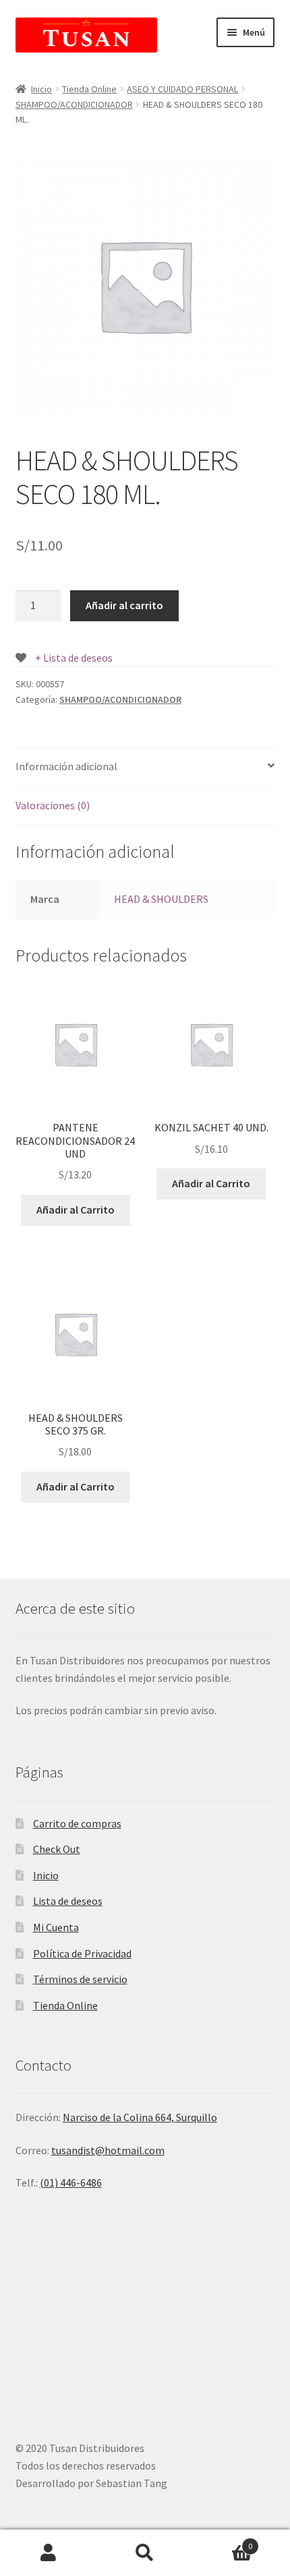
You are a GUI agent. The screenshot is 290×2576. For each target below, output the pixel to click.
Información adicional (66, 766)
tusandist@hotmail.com (108, 2150)
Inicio (41, 89)
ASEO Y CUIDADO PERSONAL (182, 89)
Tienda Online (89, 89)
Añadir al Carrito (76, 1210)
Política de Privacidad (82, 1953)
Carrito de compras (77, 1823)
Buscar (145, 2553)
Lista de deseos (68, 1901)
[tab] (145, 767)
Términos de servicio (80, 1979)
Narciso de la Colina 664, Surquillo (140, 2117)
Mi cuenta (48, 2553)
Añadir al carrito (124, 605)
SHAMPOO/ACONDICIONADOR (74, 104)
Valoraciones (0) (53, 805)
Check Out (57, 1849)
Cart (223, 2541)
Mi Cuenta (56, 1927)
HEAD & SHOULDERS (161, 899)
